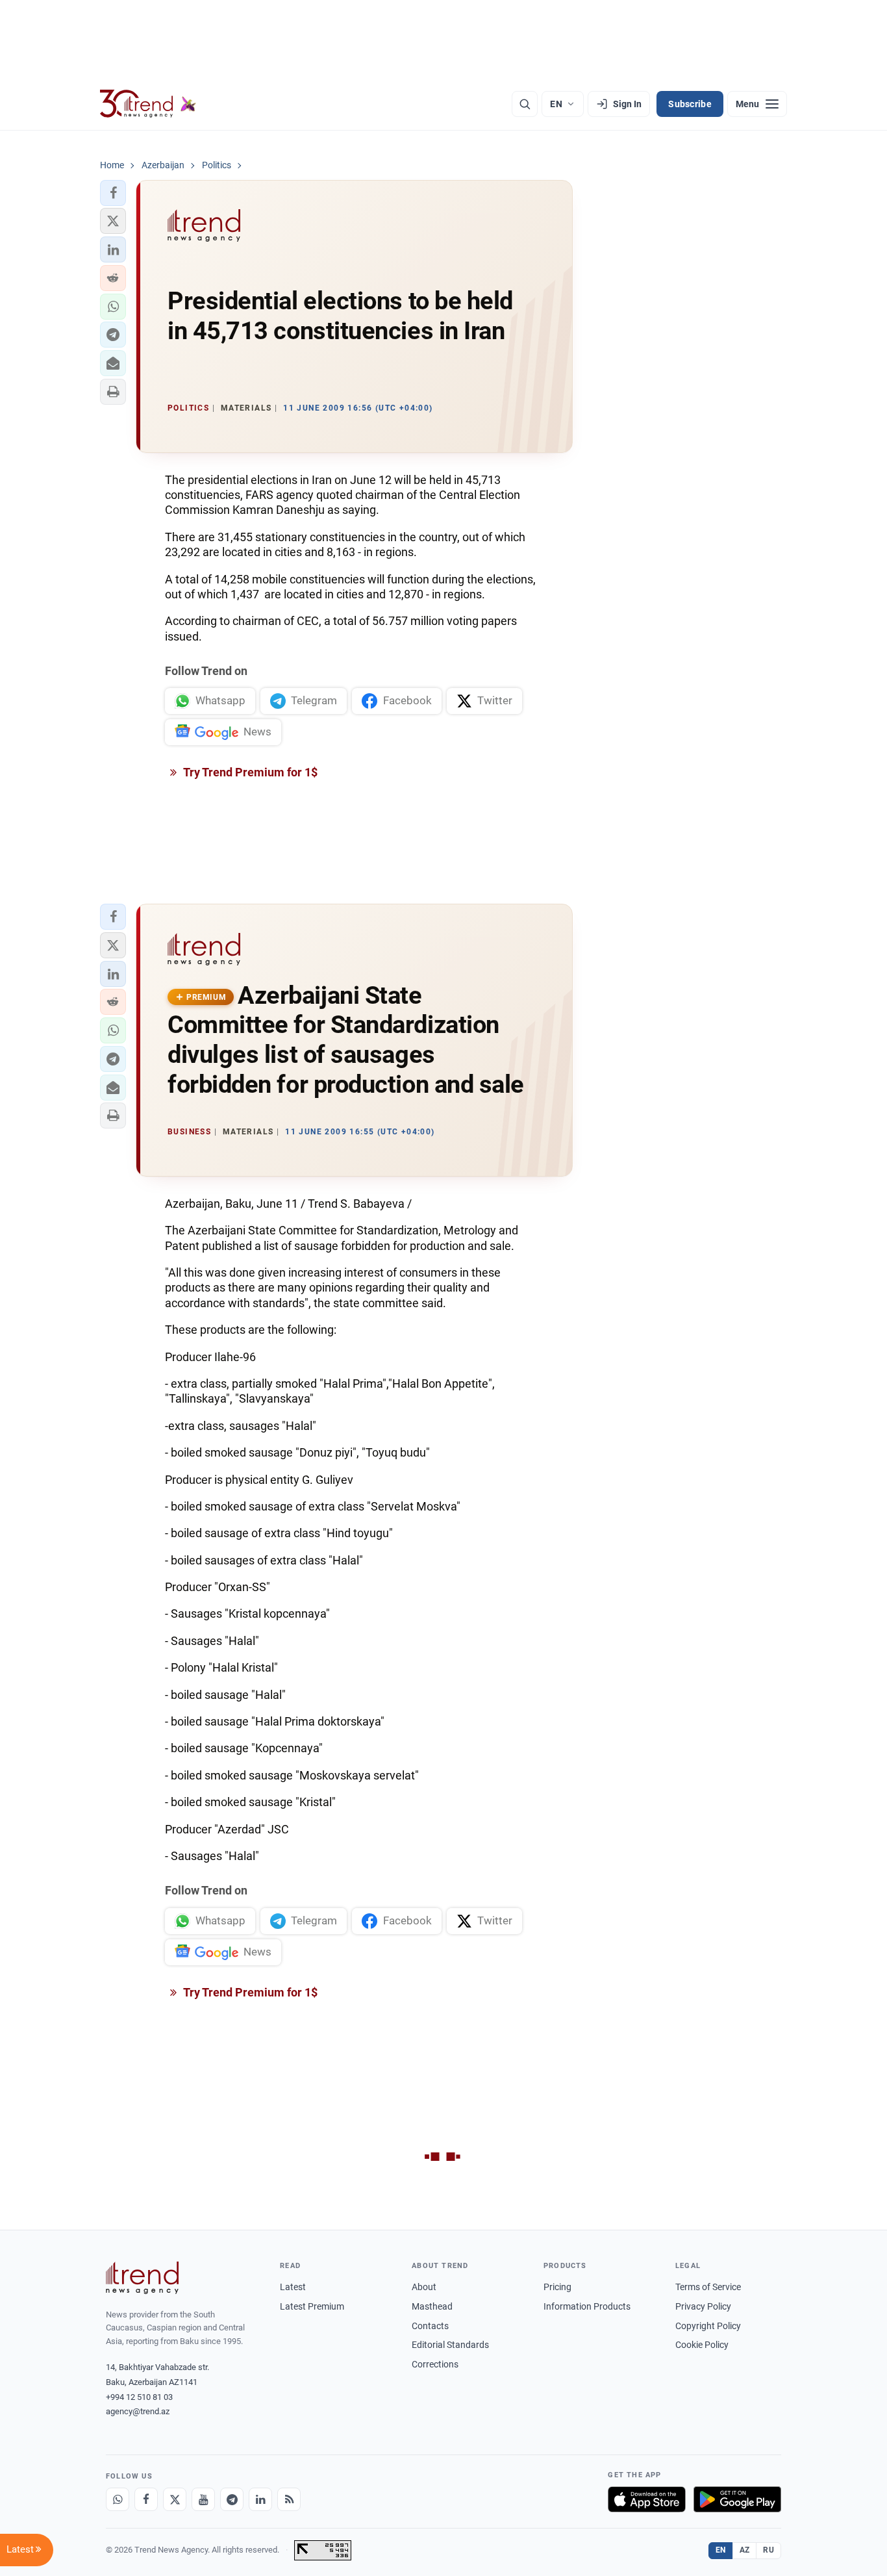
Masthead (432, 2306)
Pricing (557, 2287)
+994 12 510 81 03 (139, 2397)
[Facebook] (146, 2499)
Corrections (435, 2364)
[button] (113, 193)
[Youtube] (203, 2499)
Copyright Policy (708, 2326)
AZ (745, 2550)
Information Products (587, 2306)
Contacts (430, 2326)
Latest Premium (312, 2306)
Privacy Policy (703, 2306)
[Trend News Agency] (142, 2278)
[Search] (525, 104)
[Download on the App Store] (647, 2499)
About (424, 2287)
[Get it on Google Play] (737, 2499)
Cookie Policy (702, 2345)
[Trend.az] (148, 104)
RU (768, 2550)
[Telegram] (232, 2499)
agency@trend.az (138, 2411)
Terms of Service (708, 2287)
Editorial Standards (450, 2345)
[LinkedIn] (260, 2499)
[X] (175, 2499)
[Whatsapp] (118, 2499)
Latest (293, 2287)
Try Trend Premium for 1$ (249, 772)
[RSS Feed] (289, 2499)
